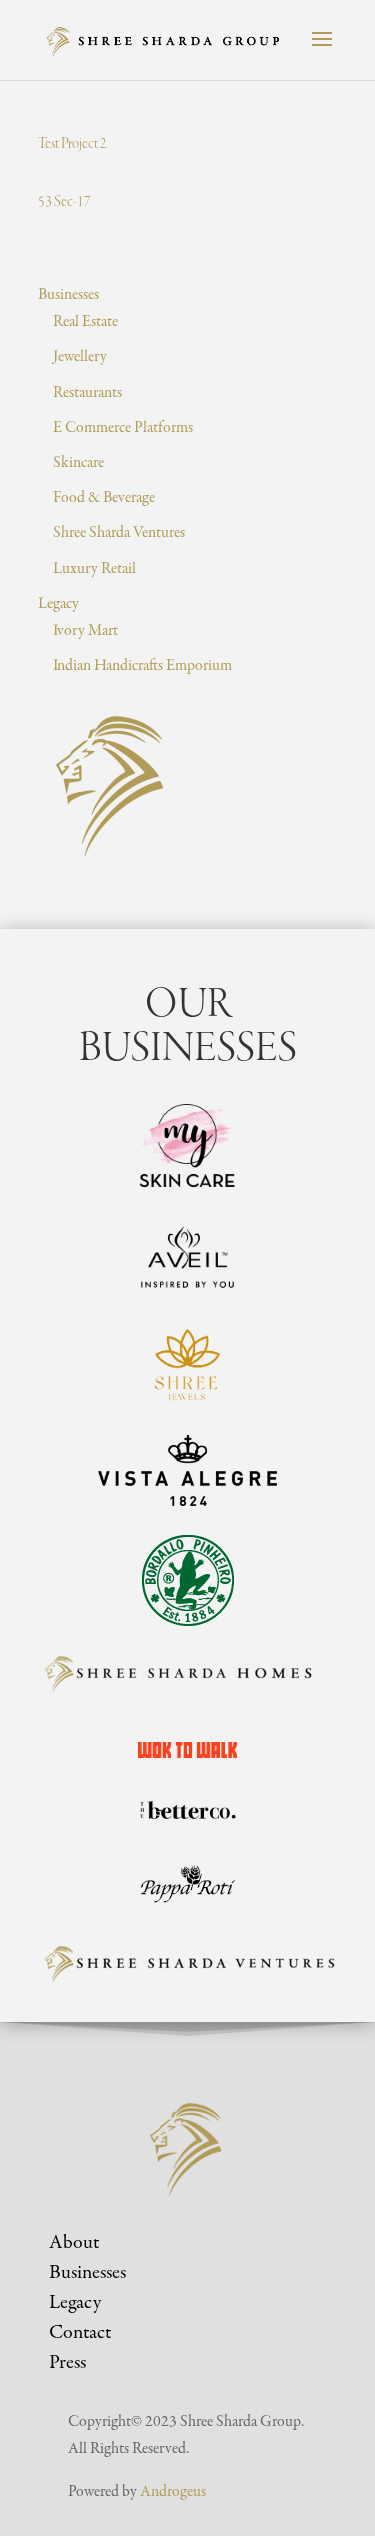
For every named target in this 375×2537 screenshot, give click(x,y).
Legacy (58, 604)
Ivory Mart (85, 631)
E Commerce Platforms (123, 428)
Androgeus (173, 2492)
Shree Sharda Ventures (119, 533)
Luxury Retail (94, 569)
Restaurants (87, 393)
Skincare (78, 463)
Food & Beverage (104, 498)
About (74, 2245)
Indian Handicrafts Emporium (142, 666)
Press (67, 2365)
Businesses (68, 295)
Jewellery (80, 357)
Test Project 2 (72, 144)
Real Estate (85, 322)
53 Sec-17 (64, 202)
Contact (80, 2335)
